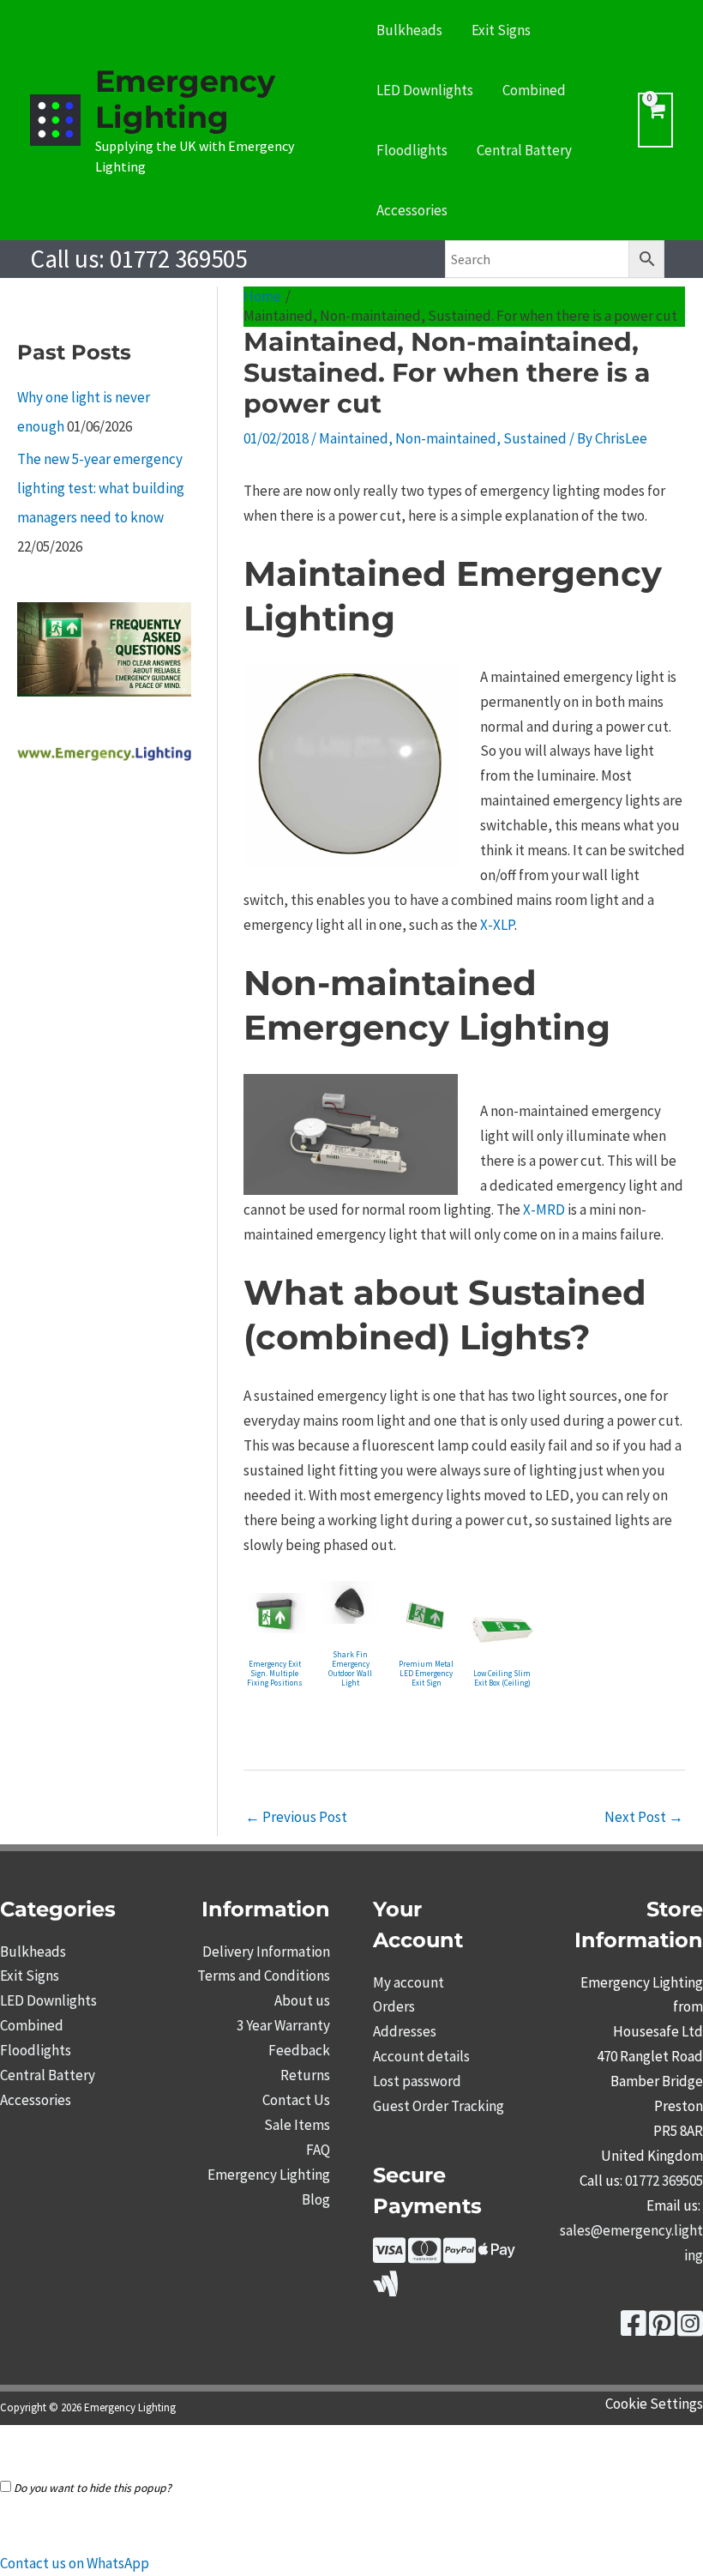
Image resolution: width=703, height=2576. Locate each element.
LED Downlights (425, 90)
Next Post (644, 1817)
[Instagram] (690, 2329)
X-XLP (497, 925)
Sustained (535, 438)
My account (409, 1982)
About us (302, 2000)
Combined (534, 90)
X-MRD (544, 1210)
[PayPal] (460, 2256)
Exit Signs (501, 30)
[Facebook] (634, 2329)
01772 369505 (178, 259)
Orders (394, 2006)
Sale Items (297, 2125)
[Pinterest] (662, 2329)
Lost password (417, 2081)
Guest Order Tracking (439, 2106)
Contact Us (296, 2100)
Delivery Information (266, 1952)
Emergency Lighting (185, 99)
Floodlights (412, 150)
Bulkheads (409, 30)
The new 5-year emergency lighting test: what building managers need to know (101, 488)
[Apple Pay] (497, 2256)
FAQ (318, 2150)
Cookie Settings (654, 2404)
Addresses (405, 2031)
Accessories (412, 210)
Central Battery (524, 150)
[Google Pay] (386, 2289)
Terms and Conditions (264, 1976)
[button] (75, 2563)
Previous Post (296, 1817)
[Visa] (389, 2256)
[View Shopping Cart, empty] (655, 120)
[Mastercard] (424, 2256)
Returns (305, 2075)
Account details (421, 2056)
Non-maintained (446, 438)
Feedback (299, 2050)
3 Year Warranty (283, 2025)
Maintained (354, 438)
